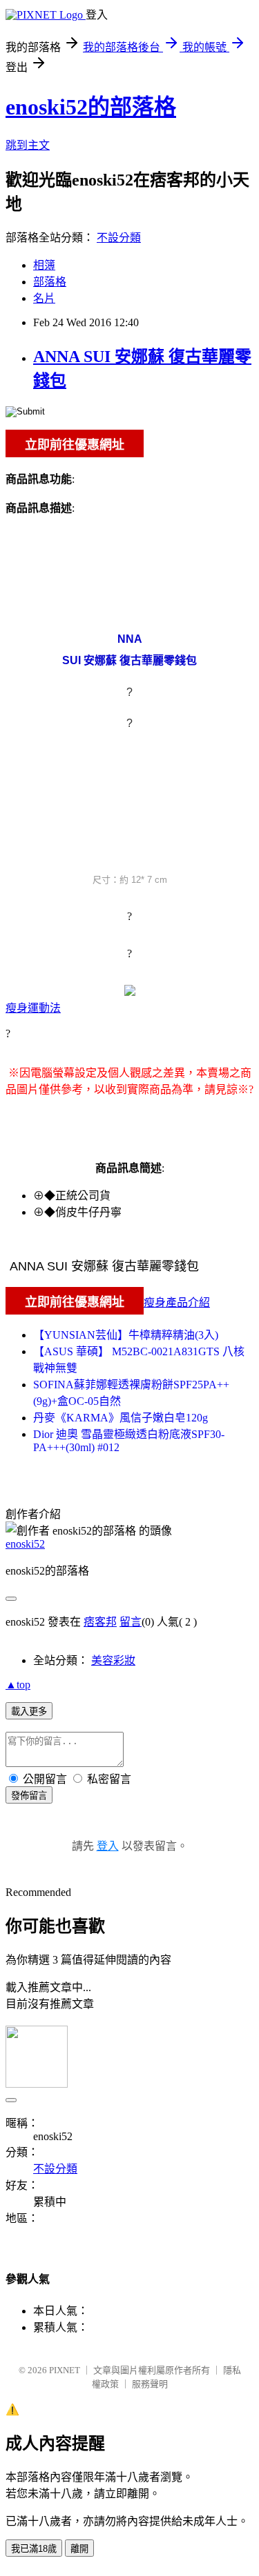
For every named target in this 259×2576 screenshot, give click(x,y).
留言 (131, 1622)
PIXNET (65, 2370)
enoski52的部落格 (91, 107)
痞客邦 (100, 1622)
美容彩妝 (113, 1660)
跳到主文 (28, 145)
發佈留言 (29, 1796)
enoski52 (25, 1544)
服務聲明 (150, 2384)
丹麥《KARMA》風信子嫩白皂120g (121, 1418)
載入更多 (29, 1711)
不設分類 (119, 238)
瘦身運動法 (33, 1008)
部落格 (50, 282)
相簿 (44, 265)
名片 (44, 298)
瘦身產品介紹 (177, 1302)
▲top (18, 1685)
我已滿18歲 (34, 2549)
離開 (79, 2549)
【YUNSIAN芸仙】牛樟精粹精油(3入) (126, 1335)
